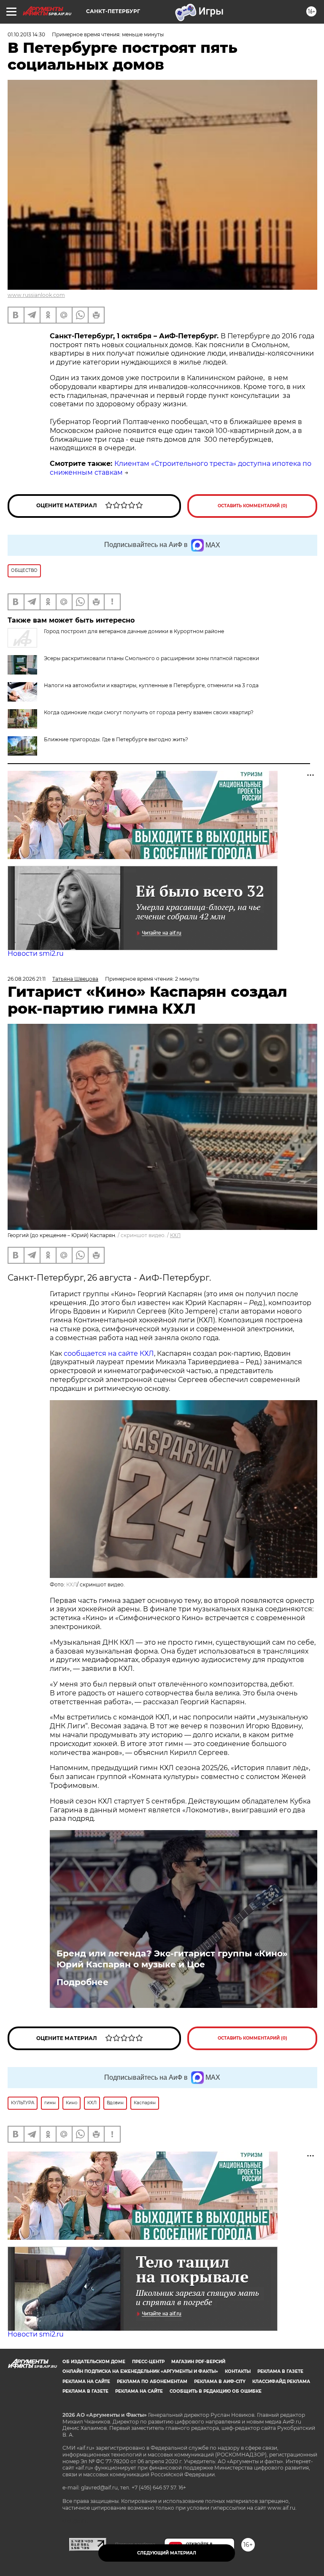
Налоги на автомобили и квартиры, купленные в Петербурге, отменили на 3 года (151, 685)
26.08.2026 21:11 (27, 979)
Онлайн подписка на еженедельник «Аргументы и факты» (140, 2371)
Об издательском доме (94, 2362)
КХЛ (175, 1235)
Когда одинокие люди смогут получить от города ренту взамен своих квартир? (149, 712)
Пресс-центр (148, 2362)
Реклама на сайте (86, 2382)
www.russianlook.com (36, 295)
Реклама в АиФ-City (220, 2382)
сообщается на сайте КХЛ (109, 1353)
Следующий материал (167, 2553)
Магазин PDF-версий (198, 2362)
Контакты (238, 2371)
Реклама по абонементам (152, 2382)
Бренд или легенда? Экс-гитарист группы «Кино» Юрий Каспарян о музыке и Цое (172, 1959)
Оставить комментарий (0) (252, 506)
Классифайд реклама (281, 2382)
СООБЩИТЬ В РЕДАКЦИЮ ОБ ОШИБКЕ (216, 2391)
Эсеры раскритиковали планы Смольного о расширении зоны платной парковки (151, 658)
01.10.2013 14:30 (26, 34)
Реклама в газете (280, 2371)
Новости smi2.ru (36, 953)
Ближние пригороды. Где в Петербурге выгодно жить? (116, 739)
